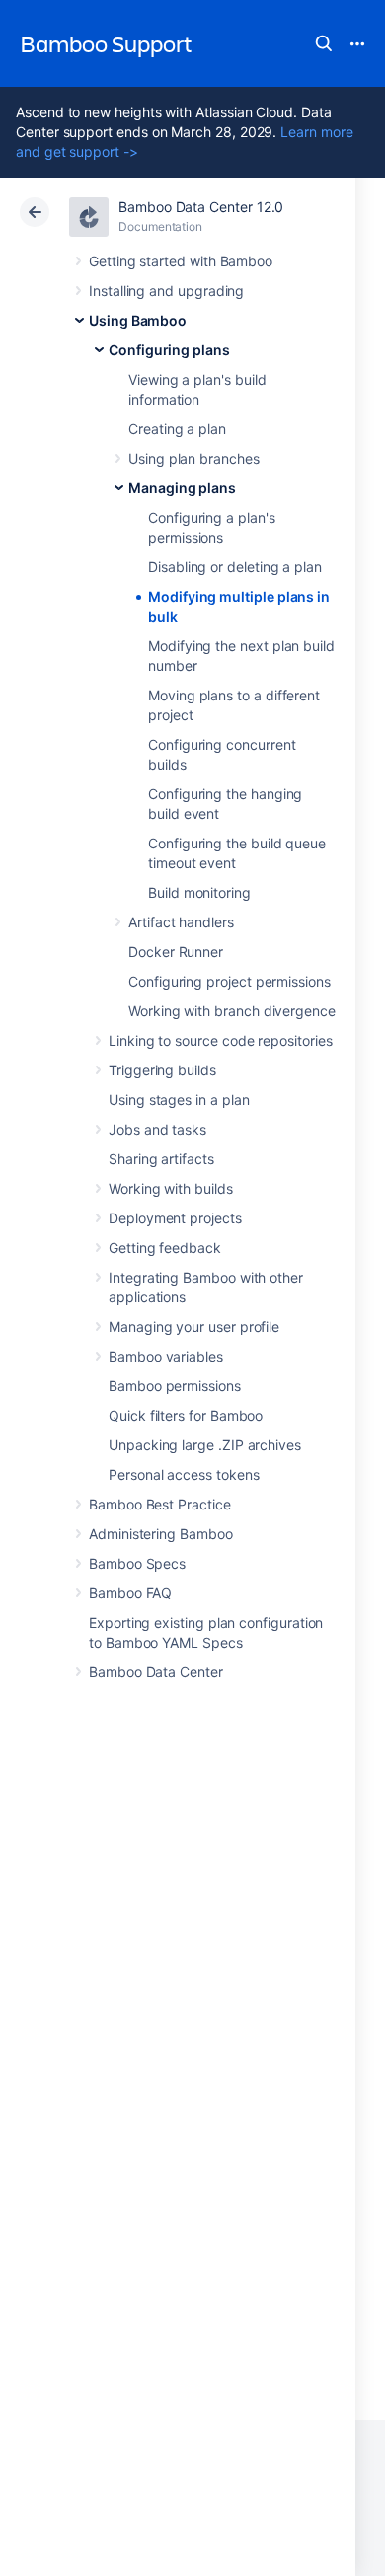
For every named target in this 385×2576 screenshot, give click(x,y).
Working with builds (171, 1188)
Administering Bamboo (161, 1534)
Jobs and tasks (157, 1129)
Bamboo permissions (175, 1386)
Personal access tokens (184, 1474)
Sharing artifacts (161, 1159)
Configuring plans (169, 350)
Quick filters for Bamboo (186, 1415)
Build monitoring (199, 892)
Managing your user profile (194, 1326)
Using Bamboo (138, 320)
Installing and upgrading (166, 291)
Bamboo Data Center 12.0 (201, 207)
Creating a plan (177, 429)
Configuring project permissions (230, 981)
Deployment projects (175, 1218)
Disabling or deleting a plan (235, 567)
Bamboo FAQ (130, 1593)
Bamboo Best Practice (160, 1504)
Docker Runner (176, 952)
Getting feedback (165, 1248)
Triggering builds (162, 1070)
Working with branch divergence (232, 1011)
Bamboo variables (166, 1356)
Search (324, 43)
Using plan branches (194, 458)
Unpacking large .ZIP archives (205, 1445)
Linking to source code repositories (221, 1040)
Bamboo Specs (137, 1563)
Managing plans (182, 488)
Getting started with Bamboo (181, 261)
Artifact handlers (181, 922)
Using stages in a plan (179, 1100)
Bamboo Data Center (156, 1672)
